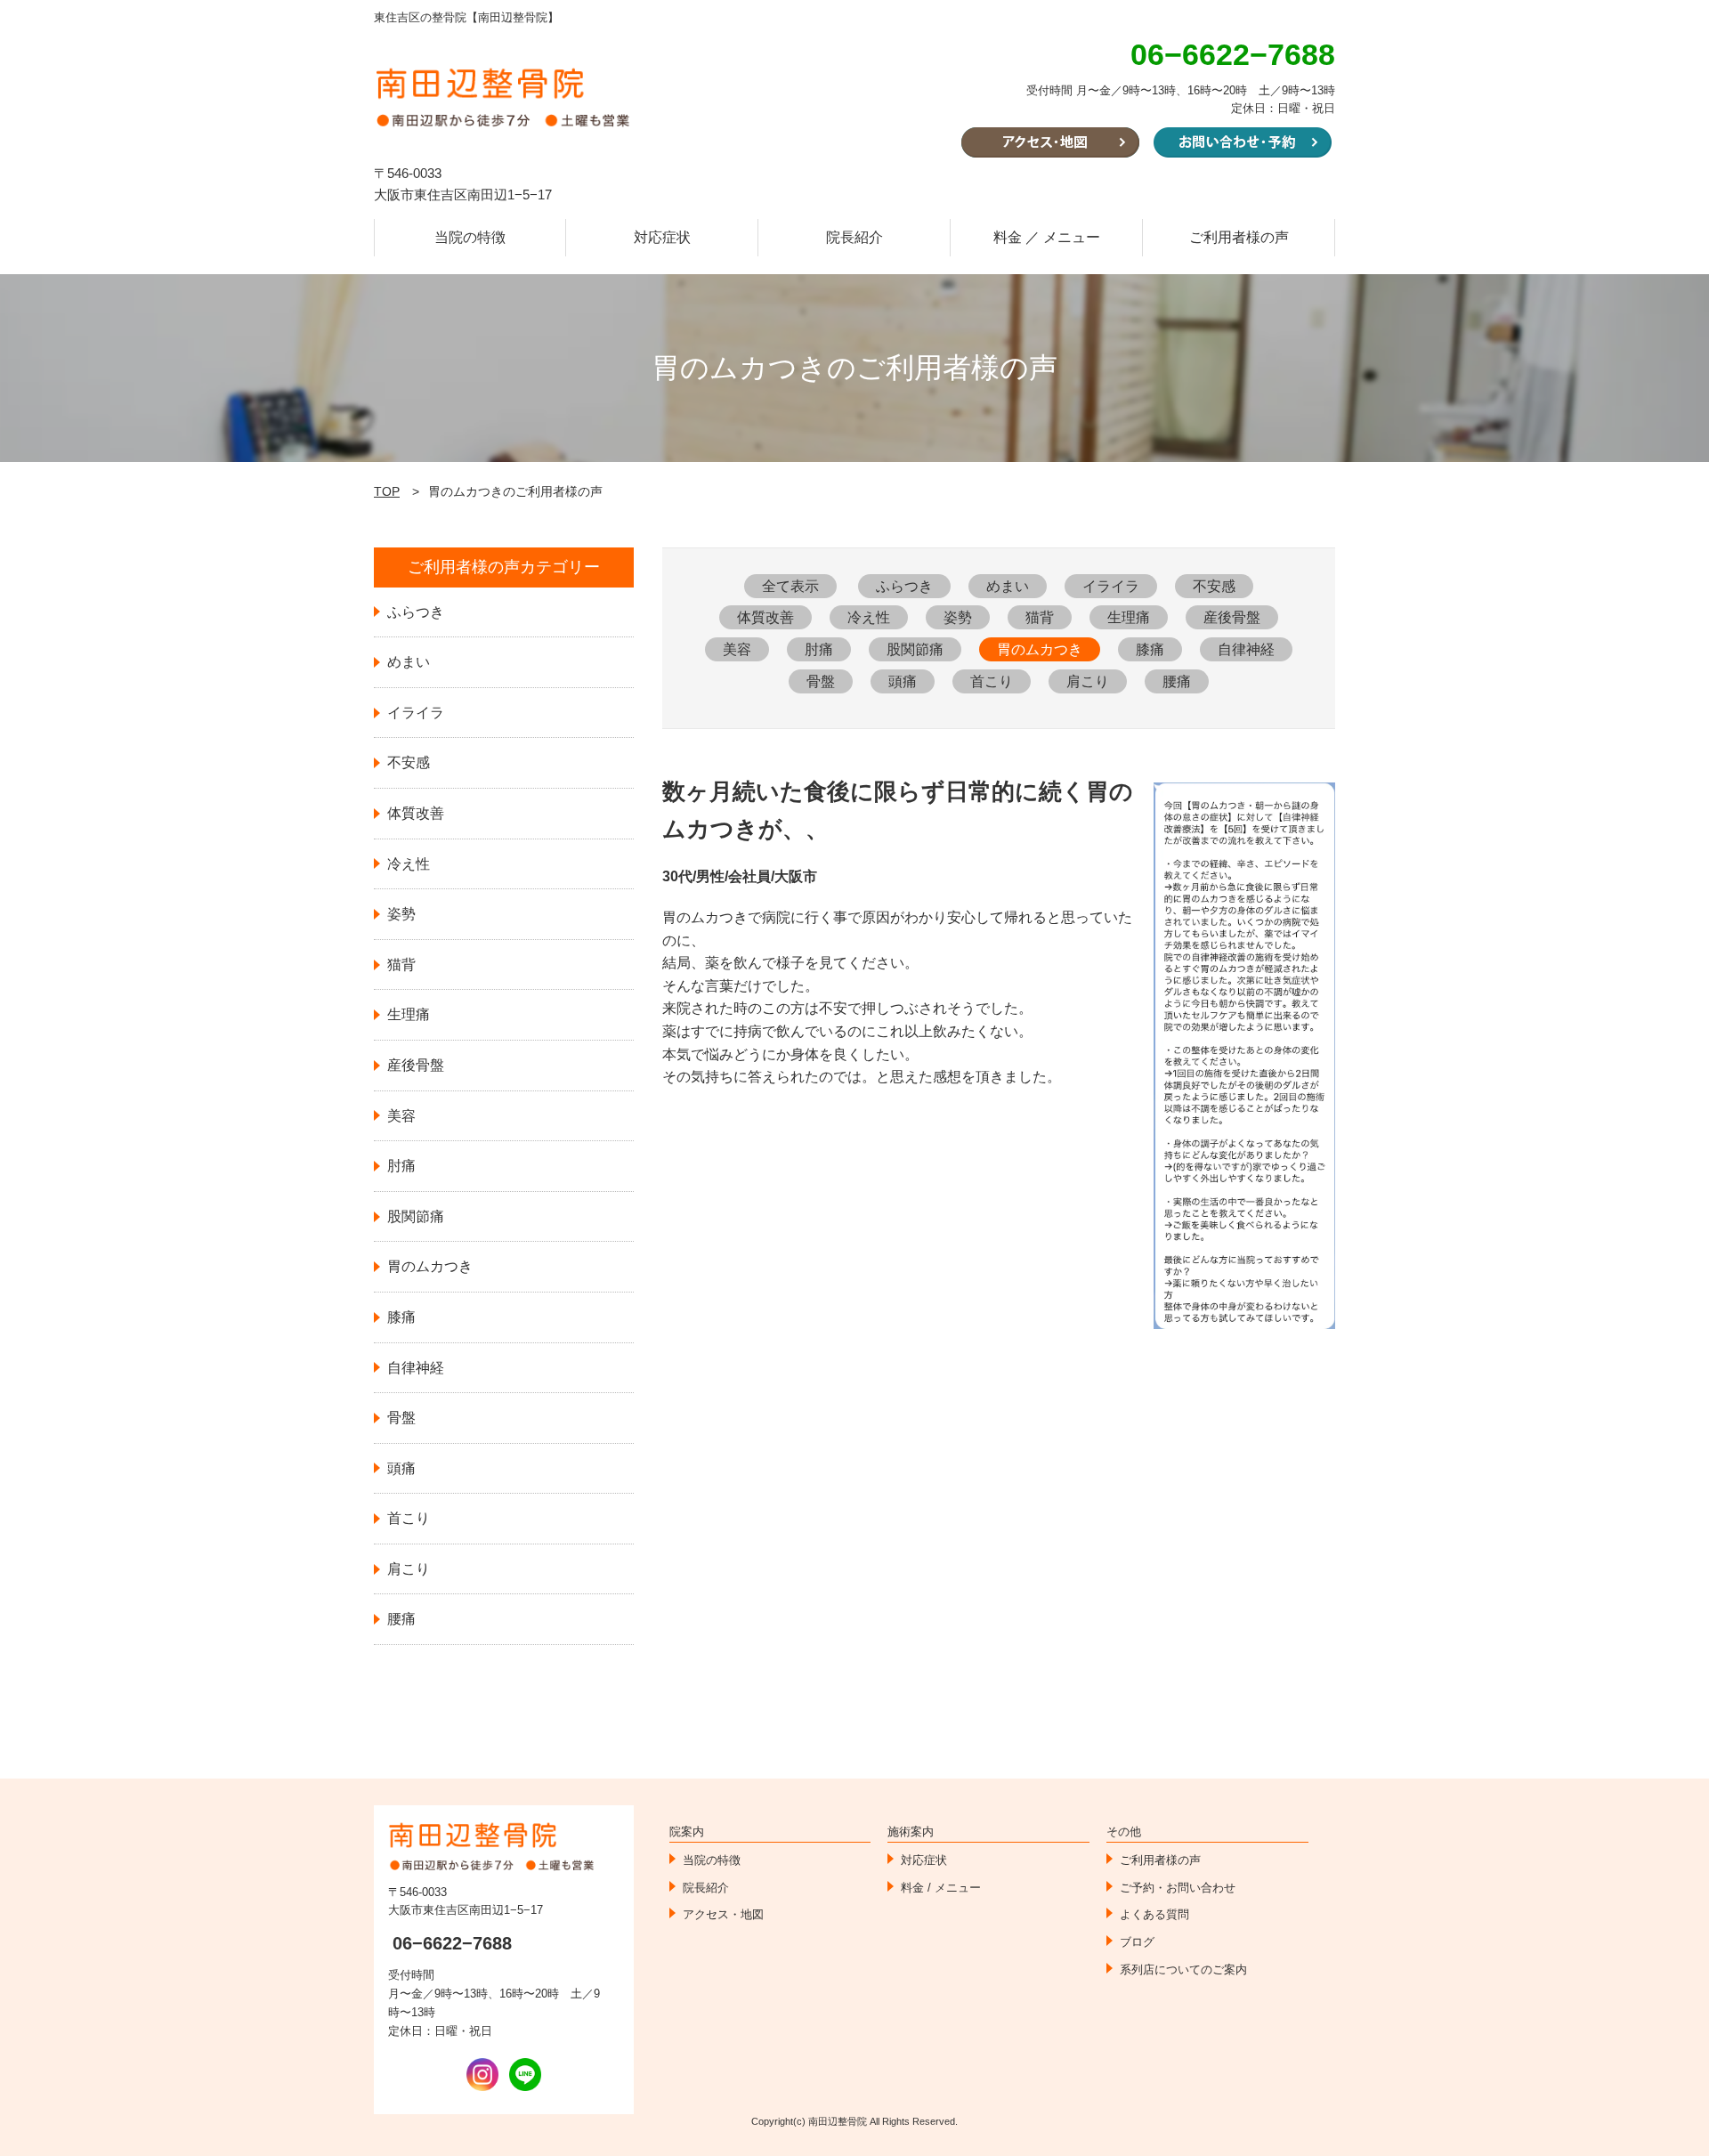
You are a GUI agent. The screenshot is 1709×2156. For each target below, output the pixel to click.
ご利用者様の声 (1239, 237)
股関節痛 (915, 649)
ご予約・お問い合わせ (1178, 1888)
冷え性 (869, 617)
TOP (387, 491)
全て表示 (790, 586)
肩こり (1088, 681)
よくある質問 (1154, 1914)
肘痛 (819, 649)
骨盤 (821, 681)
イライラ (1111, 586)
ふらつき (904, 586)
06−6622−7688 (452, 1943)
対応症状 (662, 237)
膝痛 (1150, 649)
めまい (1008, 586)
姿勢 (958, 617)
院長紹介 (854, 237)
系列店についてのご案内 (1183, 1970)
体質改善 (765, 617)
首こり (992, 681)
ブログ (1137, 1942)
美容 (737, 649)
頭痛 (903, 681)
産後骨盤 (1232, 617)
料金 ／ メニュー (1047, 237)
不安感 (1214, 586)
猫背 (1040, 617)
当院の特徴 (470, 237)
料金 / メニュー (941, 1888)
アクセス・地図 (723, 1914)
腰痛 (1177, 681)
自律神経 (1246, 649)
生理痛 (1129, 617)
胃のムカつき (1040, 649)
